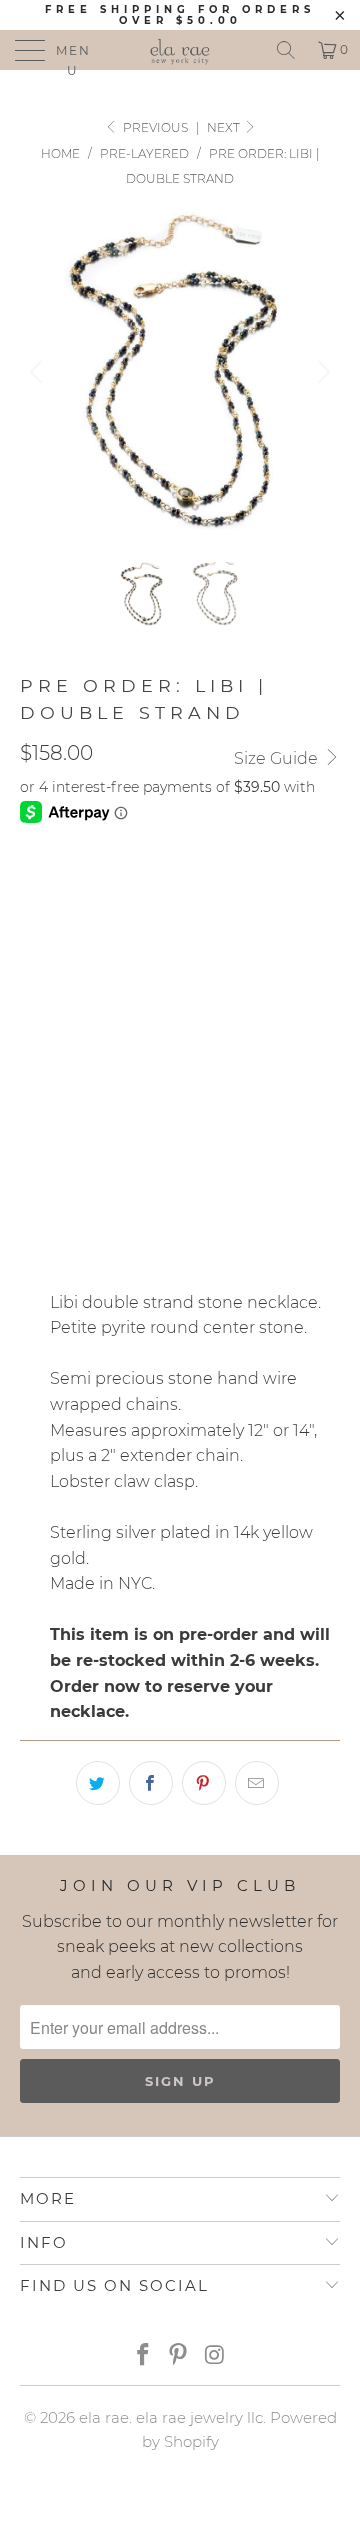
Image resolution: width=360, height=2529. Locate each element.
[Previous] (39, 372)
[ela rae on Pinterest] (179, 2356)
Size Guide (278, 758)
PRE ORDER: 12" (86, 977)
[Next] (321, 372)
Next (225, 127)
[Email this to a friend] (257, 1783)
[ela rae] (180, 50)
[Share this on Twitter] (98, 1783)
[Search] (286, 50)
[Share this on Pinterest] (204, 1783)
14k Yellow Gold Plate (121, 888)
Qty (34, 1150)
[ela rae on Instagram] (215, 2356)
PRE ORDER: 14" (226, 977)
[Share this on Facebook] (151, 1783)
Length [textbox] (51, 1037)
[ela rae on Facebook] (143, 2356)
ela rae (104, 2417)
